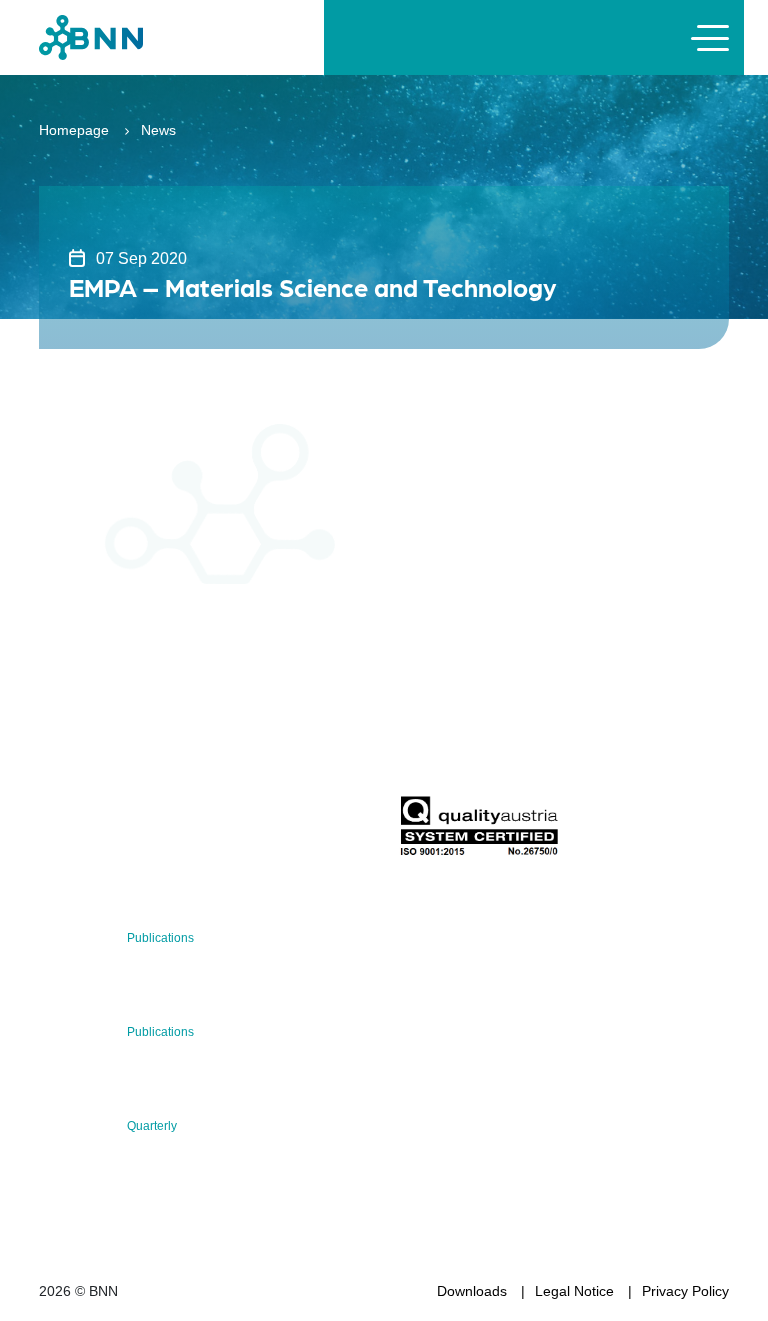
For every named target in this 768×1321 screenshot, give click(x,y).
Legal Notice (574, 1291)
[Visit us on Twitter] (61, 831)
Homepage (74, 130)
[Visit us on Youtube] (189, 831)
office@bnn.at (83, 779)
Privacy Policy (685, 1291)
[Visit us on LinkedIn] (125, 831)
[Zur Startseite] (91, 36)
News (158, 130)
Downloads (472, 1291)
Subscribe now (517, 748)
